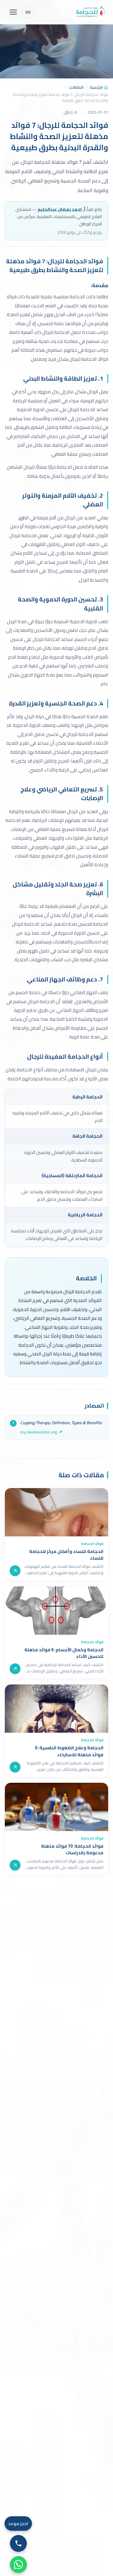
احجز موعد (18, 2523)
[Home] (90, 12)
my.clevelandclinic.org (39, 1432)
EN (28, 12)
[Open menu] (13, 12)
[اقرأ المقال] (15, 1571)
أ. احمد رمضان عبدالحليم (61, 209)
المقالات (76, 87)
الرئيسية (96, 87)
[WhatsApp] (18, 2565)
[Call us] (18, 2543)
